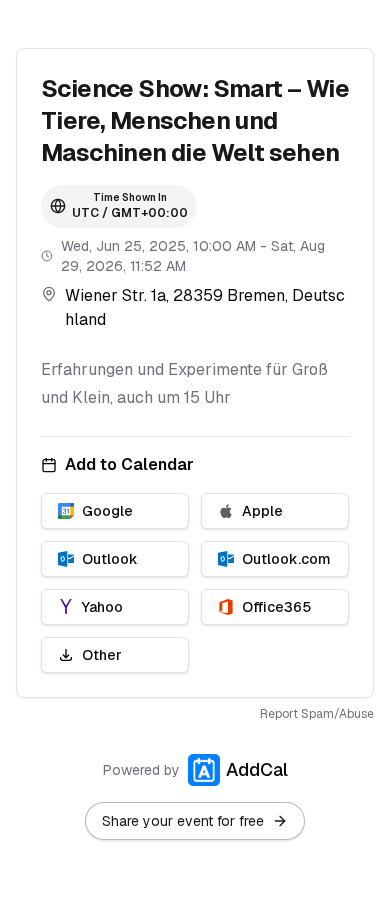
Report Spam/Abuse (317, 714)
